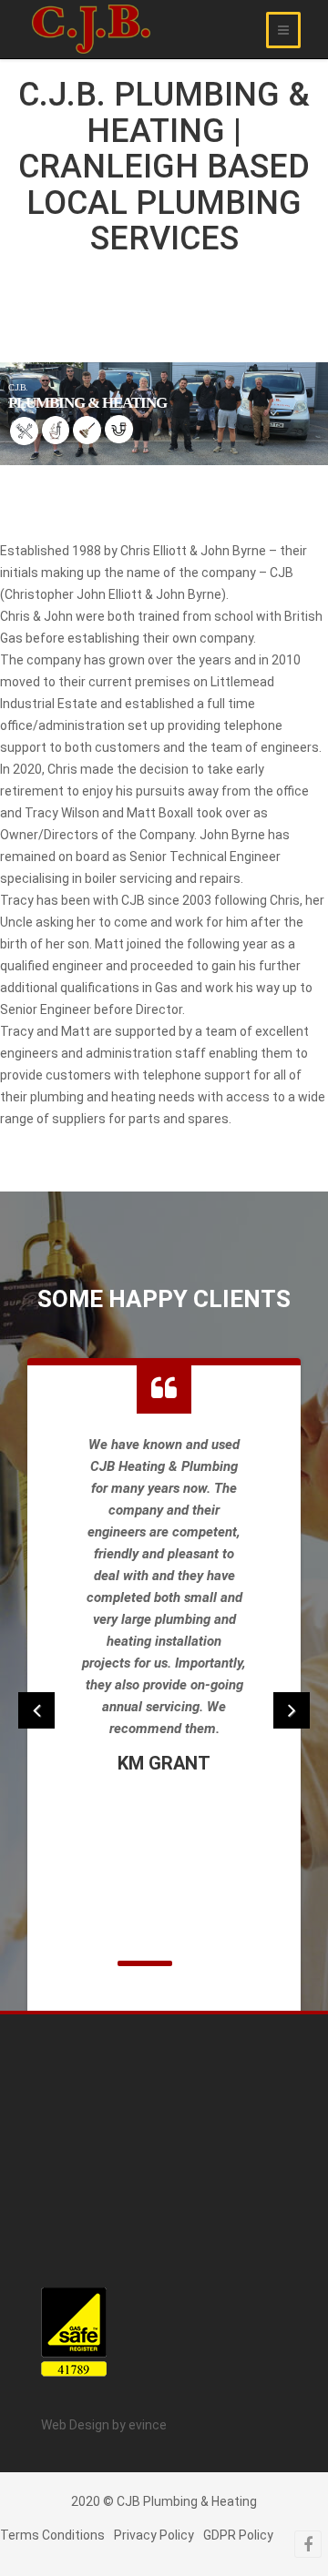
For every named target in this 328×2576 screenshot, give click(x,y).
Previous (36, 1710)
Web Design (77, 2425)
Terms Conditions (52, 2535)
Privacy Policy (154, 2535)
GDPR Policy (238, 2535)
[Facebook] (308, 2544)
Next (292, 1710)
